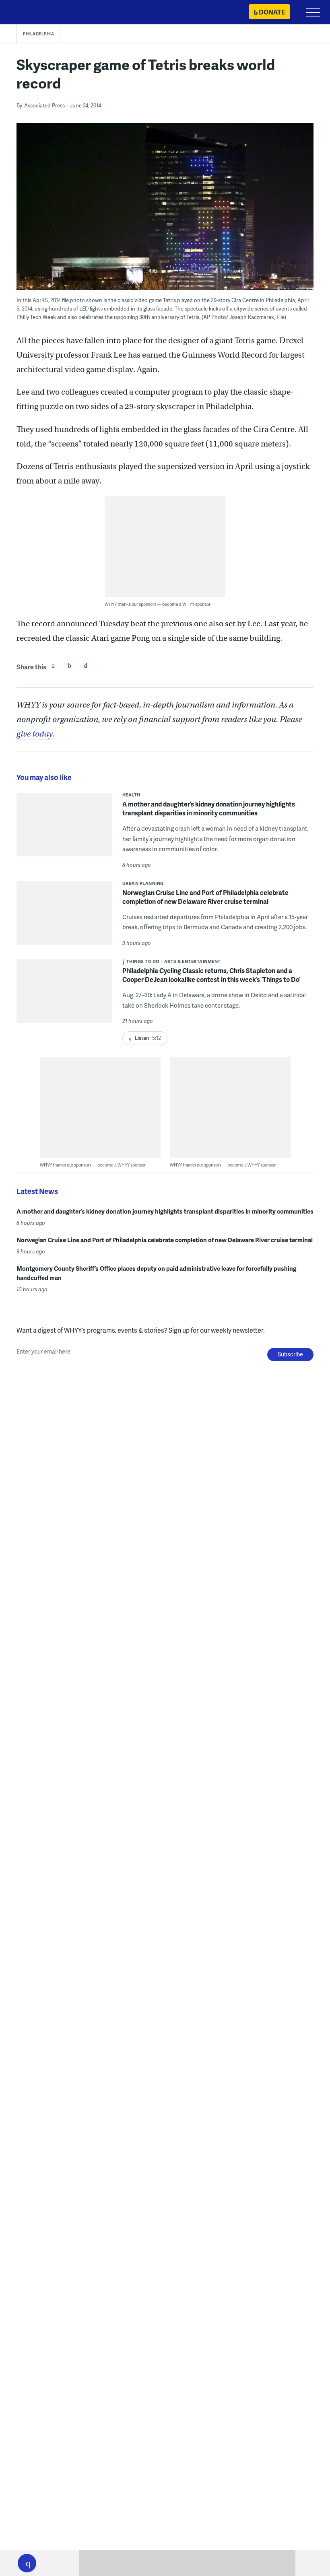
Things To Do (143, 961)
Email (85, 665)
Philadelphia (38, 34)
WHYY (30, 13)
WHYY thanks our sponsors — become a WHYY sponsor (158, 604)
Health (131, 795)
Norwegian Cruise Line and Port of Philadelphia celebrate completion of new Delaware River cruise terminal (205, 897)
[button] (27, 2563)
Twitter (69, 665)
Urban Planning (143, 883)
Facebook (53, 665)
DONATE (272, 12)
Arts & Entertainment (193, 961)
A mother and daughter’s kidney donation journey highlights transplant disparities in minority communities (209, 808)
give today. (35, 734)
